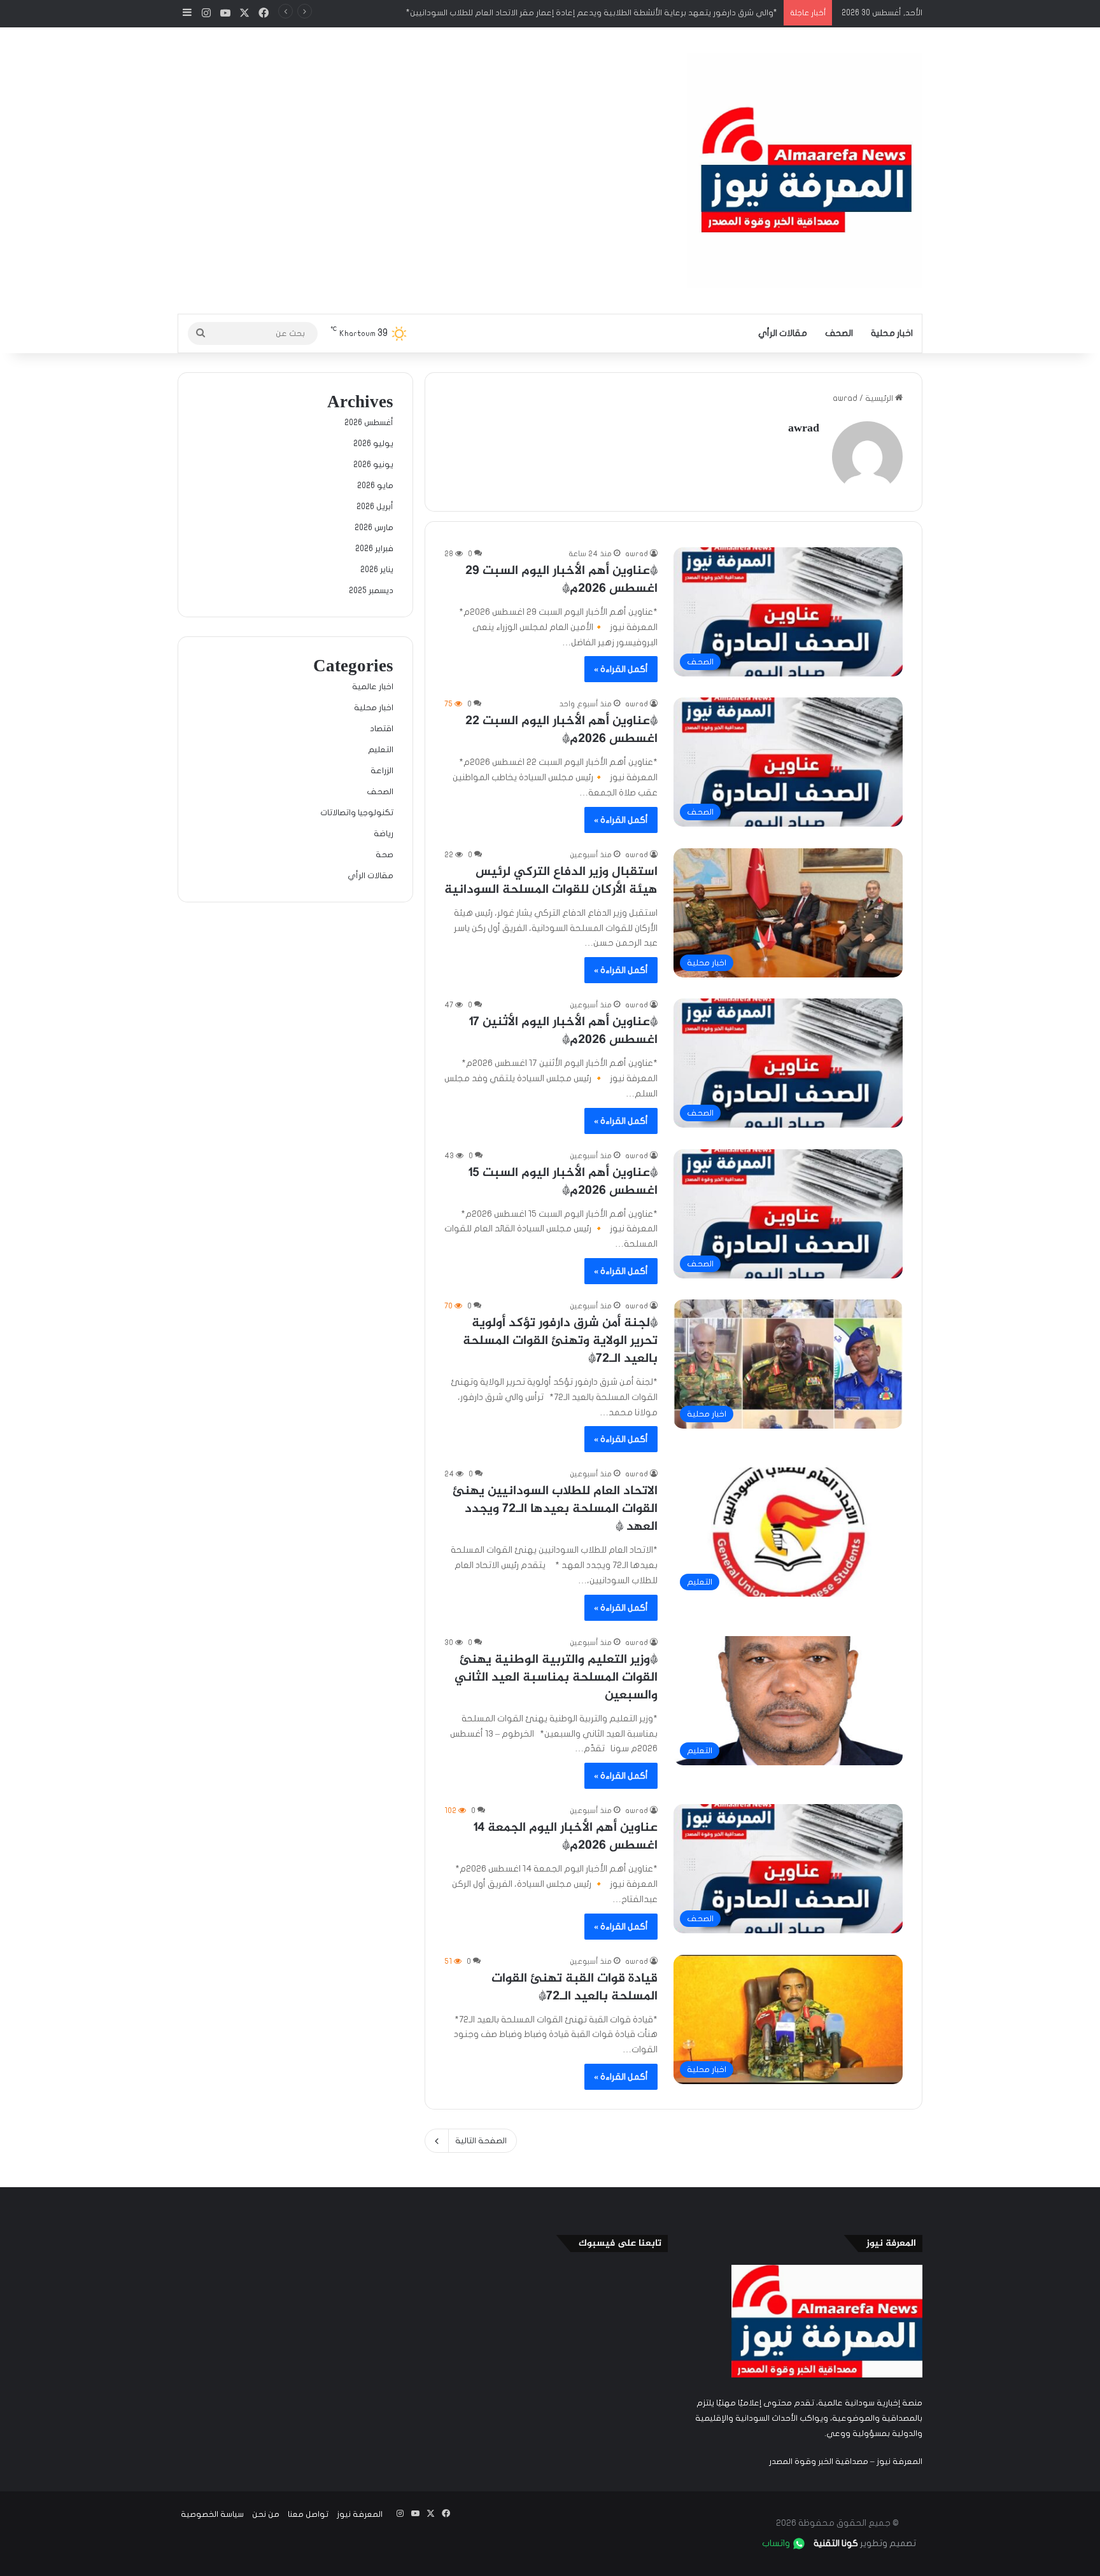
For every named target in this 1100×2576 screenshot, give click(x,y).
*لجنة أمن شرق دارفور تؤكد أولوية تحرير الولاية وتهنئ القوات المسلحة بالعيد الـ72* (560, 1341)
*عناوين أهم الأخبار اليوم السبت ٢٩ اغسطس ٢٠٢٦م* (561, 580)
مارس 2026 (374, 528)
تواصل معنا (308, 2514)
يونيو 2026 (373, 465)
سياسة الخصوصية (212, 2514)
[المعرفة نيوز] (805, 171)
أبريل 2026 (375, 507)
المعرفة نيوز (360, 2514)
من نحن (266, 2514)
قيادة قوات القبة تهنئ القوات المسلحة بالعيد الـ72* (575, 1988)
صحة (384, 855)
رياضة (384, 834)
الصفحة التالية (481, 2141)
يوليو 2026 (373, 444)
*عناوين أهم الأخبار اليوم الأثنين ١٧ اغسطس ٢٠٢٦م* (563, 1031)
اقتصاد (382, 729)
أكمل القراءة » (621, 669)
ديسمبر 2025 (371, 591)
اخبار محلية (892, 333)
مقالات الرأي (783, 333)
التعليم (381, 750)
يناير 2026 (377, 570)
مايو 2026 (375, 486)
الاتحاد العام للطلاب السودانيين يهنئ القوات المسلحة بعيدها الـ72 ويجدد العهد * (555, 1509)
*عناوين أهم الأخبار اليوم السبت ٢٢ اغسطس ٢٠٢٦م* (561, 730)
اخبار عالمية (373, 687)
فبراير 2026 (374, 549)
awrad (804, 429)
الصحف (839, 333)
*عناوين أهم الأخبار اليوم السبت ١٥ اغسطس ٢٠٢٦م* (563, 1182)
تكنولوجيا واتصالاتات (357, 813)
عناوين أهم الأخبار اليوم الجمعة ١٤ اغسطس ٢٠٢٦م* (566, 1837)
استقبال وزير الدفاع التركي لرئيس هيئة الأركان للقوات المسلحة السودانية (551, 881)
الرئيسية (880, 398)
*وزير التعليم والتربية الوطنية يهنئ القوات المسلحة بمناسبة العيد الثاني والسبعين (556, 1678)
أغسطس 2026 (369, 423)
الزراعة (382, 771)
